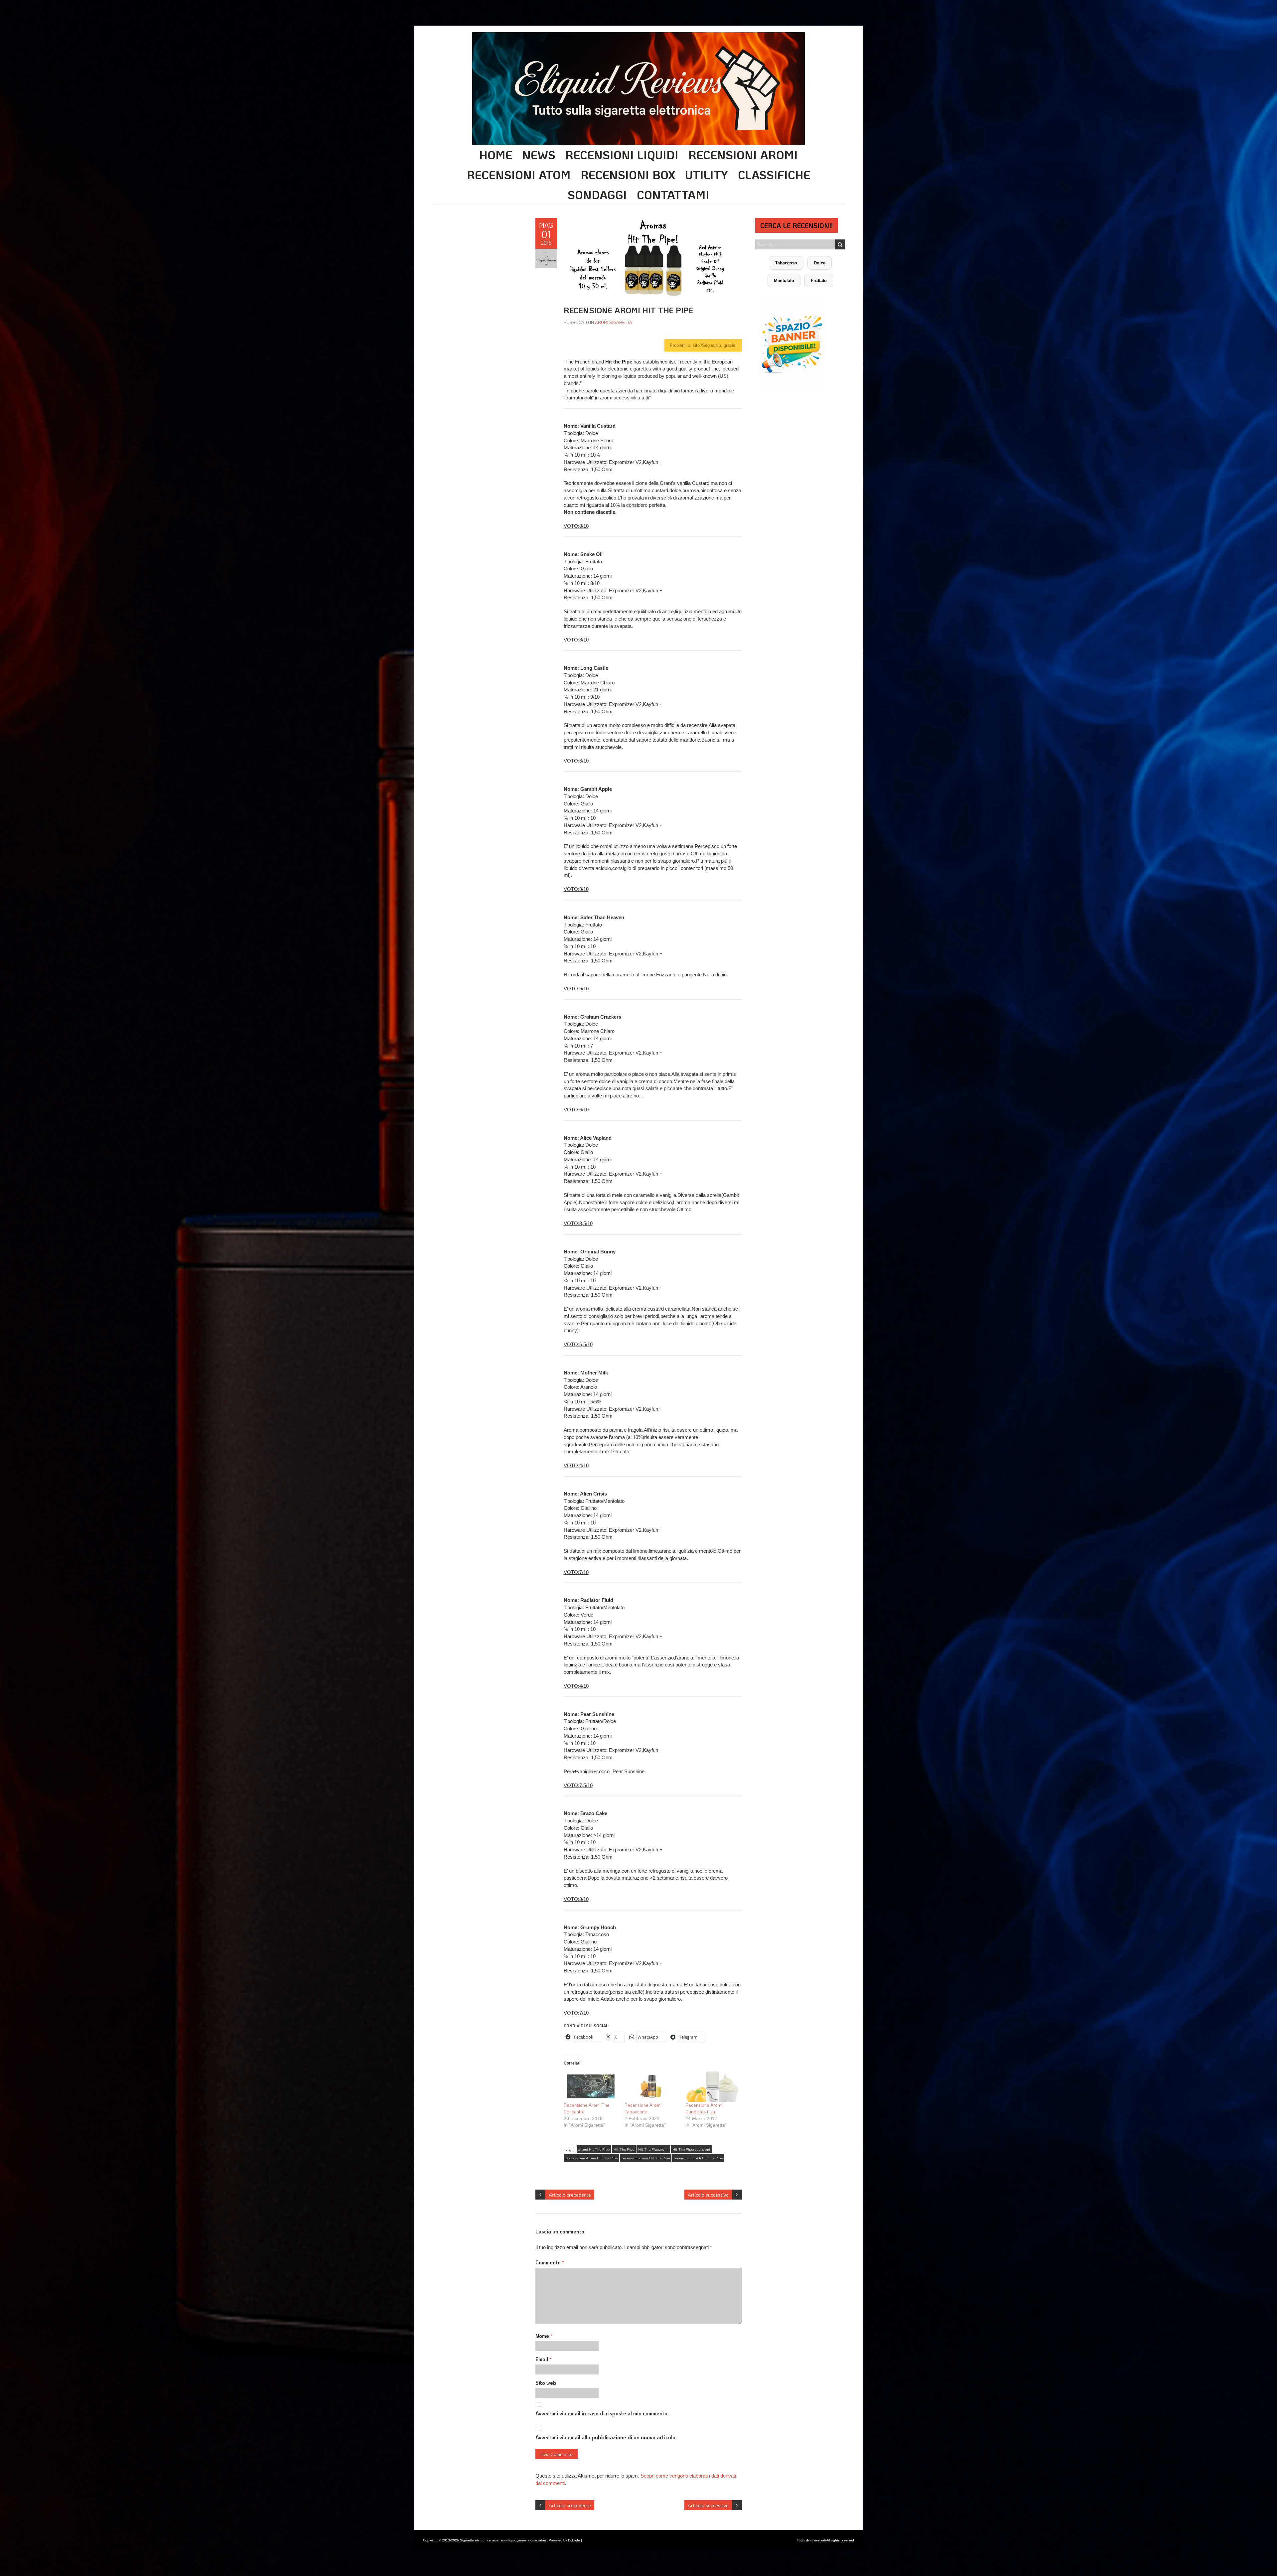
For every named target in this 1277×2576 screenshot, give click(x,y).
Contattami (673, 195)
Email (543, 2359)
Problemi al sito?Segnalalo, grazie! (703, 345)
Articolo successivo (708, 2195)
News (539, 155)
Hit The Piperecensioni (691, 2149)
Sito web (546, 2383)
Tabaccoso (786, 263)
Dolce (820, 263)
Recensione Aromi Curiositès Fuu (704, 2108)
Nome (544, 2336)
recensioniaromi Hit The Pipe (646, 2158)
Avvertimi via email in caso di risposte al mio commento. (602, 2413)
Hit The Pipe (624, 2149)
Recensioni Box (628, 175)
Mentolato (784, 281)
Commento (550, 2262)
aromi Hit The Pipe (594, 2149)
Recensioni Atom (519, 175)
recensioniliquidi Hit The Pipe (698, 2158)
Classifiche (774, 175)
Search (840, 244)
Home (496, 155)
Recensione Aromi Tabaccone (643, 2108)
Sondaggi (597, 195)
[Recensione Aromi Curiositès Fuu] (712, 2086)
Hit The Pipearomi (653, 2149)
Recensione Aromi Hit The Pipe (592, 2158)
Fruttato (819, 281)
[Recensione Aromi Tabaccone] (652, 2086)
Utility (707, 175)
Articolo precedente (570, 2195)
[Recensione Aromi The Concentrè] (591, 2086)
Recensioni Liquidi (622, 155)
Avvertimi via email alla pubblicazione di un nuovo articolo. (606, 2437)
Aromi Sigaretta (614, 322)
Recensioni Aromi (743, 155)
